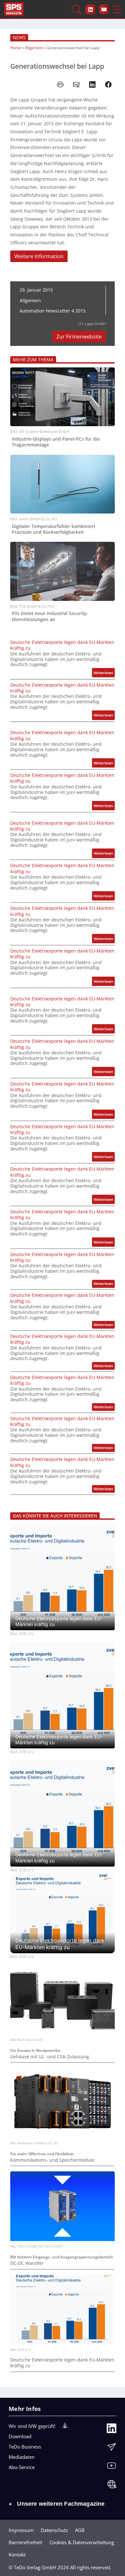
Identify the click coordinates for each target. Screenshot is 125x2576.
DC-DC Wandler (27, 2263)
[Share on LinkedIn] (92, 84)
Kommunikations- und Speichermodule (52, 2160)
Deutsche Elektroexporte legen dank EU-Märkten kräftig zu (62, 645)
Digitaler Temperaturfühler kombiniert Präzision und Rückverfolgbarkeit (54, 529)
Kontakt (17, 2554)
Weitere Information (39, 256)
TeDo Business (25, 2447)
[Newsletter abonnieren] (112, 2449)
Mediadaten (22, 2457)
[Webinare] (112, 2486)
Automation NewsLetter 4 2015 (53, 311)
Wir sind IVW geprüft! (32, 2426)
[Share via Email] (76, 84)
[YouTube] (112, 2467)
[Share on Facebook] (108, 84)
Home (16, 48)
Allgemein (34, 48)
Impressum (21, 2530)
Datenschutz (54, 2530)
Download (20, 2436)
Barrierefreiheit (25, 2542)
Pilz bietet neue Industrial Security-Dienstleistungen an (50, 616)
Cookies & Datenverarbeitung (82, 2542)
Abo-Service (22, 2467)
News (19, 37)
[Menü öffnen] (117, 9)
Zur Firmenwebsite (79, 337)
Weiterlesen (104, 674)
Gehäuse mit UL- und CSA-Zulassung (50, 2057)
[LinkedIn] (112, 2430)
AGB (80, 2530)
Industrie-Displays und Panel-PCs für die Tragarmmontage (56, 442)
